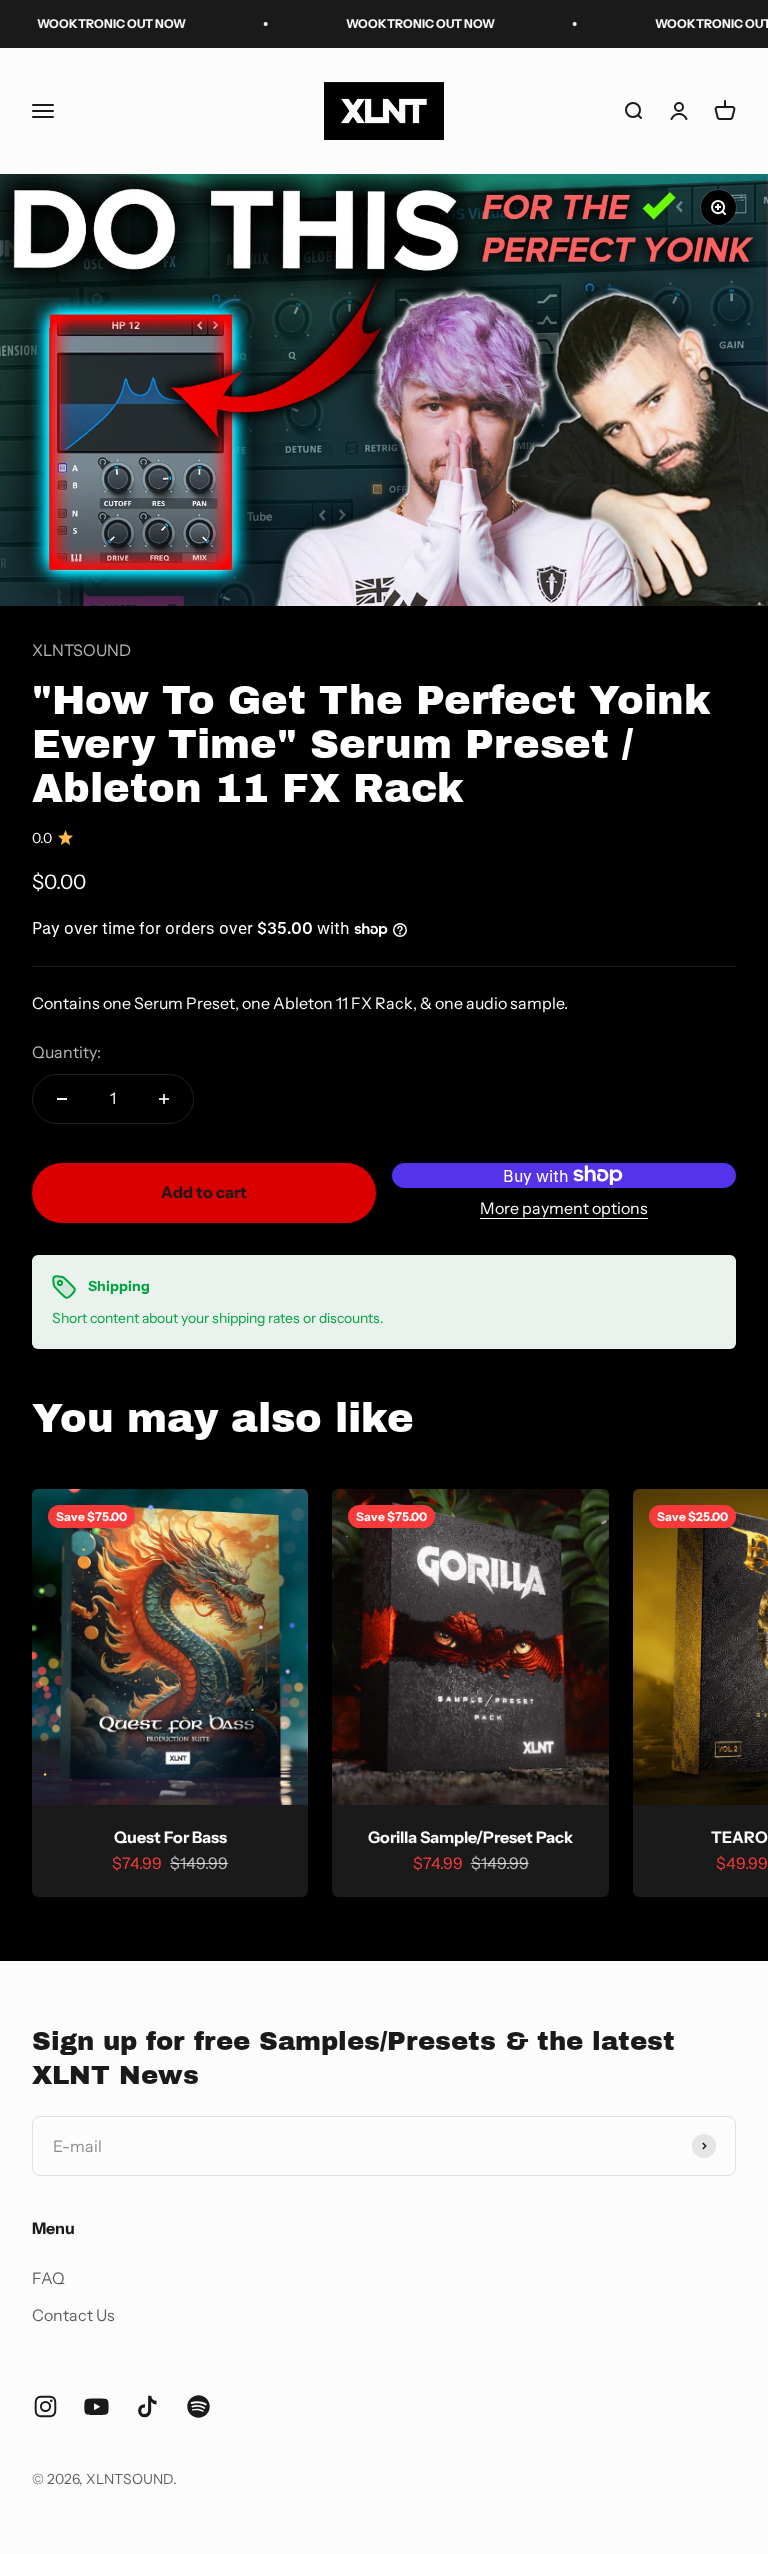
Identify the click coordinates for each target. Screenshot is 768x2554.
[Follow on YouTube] (96, 2406)
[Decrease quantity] (62, 1099)
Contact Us (73, 2315)
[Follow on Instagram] (45, 2406)
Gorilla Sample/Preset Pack (470, 1837)
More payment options (564, 1208)
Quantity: (66, 1052)
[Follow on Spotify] (198, 2406)
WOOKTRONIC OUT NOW (380, 23)
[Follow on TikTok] (147, 2406)
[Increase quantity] (164, 1099)
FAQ (48, 2278)
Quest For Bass (170, 1837)
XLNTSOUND (81, 650)
